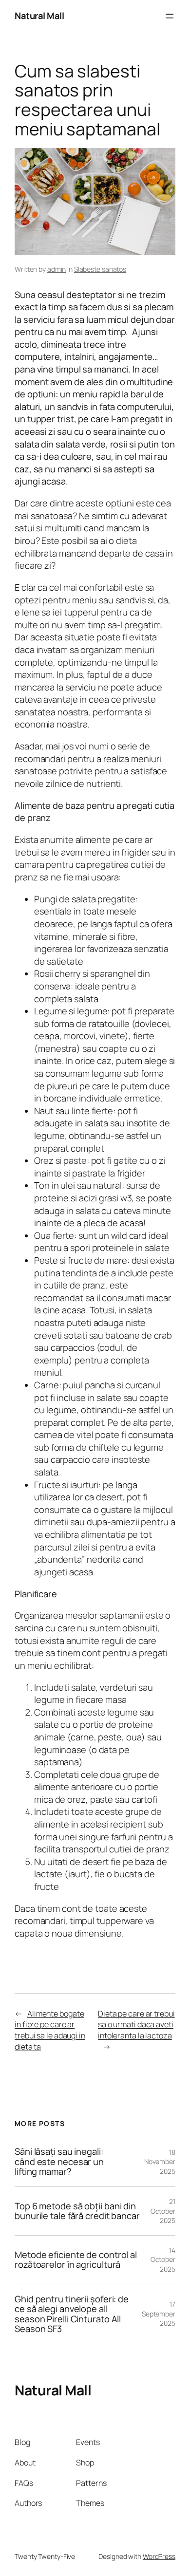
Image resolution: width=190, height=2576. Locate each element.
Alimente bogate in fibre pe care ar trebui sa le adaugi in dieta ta (50, 2030)
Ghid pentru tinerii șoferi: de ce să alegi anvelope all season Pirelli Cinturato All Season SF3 (72, 2314)
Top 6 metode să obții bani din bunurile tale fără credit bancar (77, 2211)
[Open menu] (170, 16)
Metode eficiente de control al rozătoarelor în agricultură (76, 2260)
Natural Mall (39, 16)
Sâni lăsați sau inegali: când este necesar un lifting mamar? (59, 2162)
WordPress (159, 2556)
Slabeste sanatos (100, 269)
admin (57, 269)
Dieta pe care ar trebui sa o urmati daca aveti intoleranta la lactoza (136, 2025)
